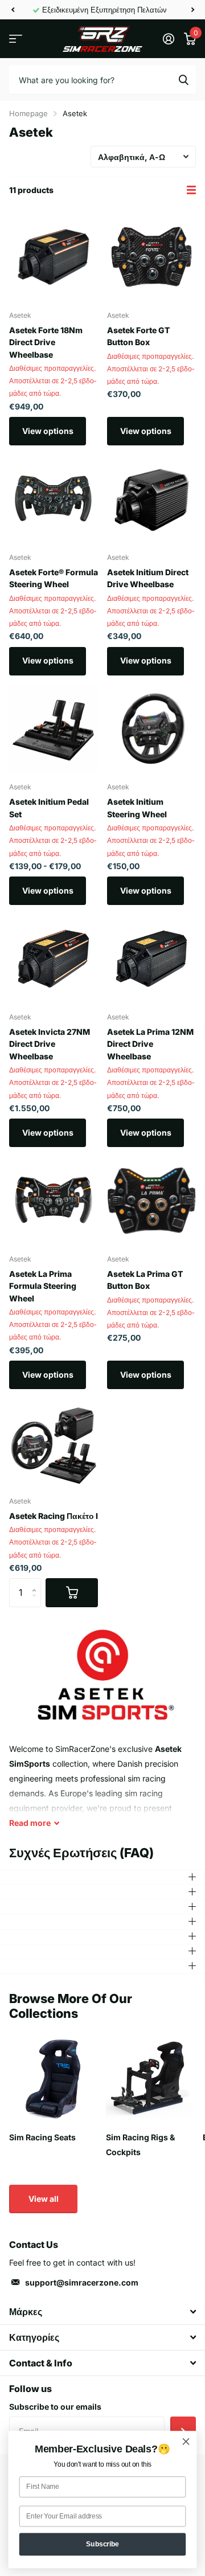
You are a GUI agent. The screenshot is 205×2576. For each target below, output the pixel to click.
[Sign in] (168, 39)
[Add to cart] (72, 1592)
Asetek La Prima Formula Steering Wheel (43, 1286)
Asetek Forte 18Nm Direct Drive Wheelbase (46, 342)
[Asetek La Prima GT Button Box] (151, 1201)
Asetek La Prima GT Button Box (145, 1280)
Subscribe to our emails (55, 2407)
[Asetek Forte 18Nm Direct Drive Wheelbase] (54, 257)
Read (30, 1823)
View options (48, 431)
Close (102, 2312)
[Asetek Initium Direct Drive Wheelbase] (151, 499)
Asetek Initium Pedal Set (49, 808)
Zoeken (183, 80)
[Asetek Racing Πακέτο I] (54, 1443)
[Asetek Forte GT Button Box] (151, 257)
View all (44, 2199)
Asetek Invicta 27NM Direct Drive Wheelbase (50, 1044)
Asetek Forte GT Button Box (138, 336)
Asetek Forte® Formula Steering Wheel (54, 578)
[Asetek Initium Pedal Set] (54, 729)
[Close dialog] (186, 2442)
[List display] (191, 190)
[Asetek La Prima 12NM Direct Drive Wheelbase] (151, 959)
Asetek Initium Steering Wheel (137, 808)
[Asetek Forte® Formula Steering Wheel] (54, 499)
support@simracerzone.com (82, 2282)
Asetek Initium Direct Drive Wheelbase (148, 578)
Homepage (28, 113)
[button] (13, 10)
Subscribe (102, 2544)
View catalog (16, 39)
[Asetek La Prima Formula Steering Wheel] (54, 1201)
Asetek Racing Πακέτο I (54, 1516)
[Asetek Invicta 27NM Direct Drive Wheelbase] (54, 959)
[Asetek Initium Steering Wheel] (151, 729)
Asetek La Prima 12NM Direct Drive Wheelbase (150, 1044)
